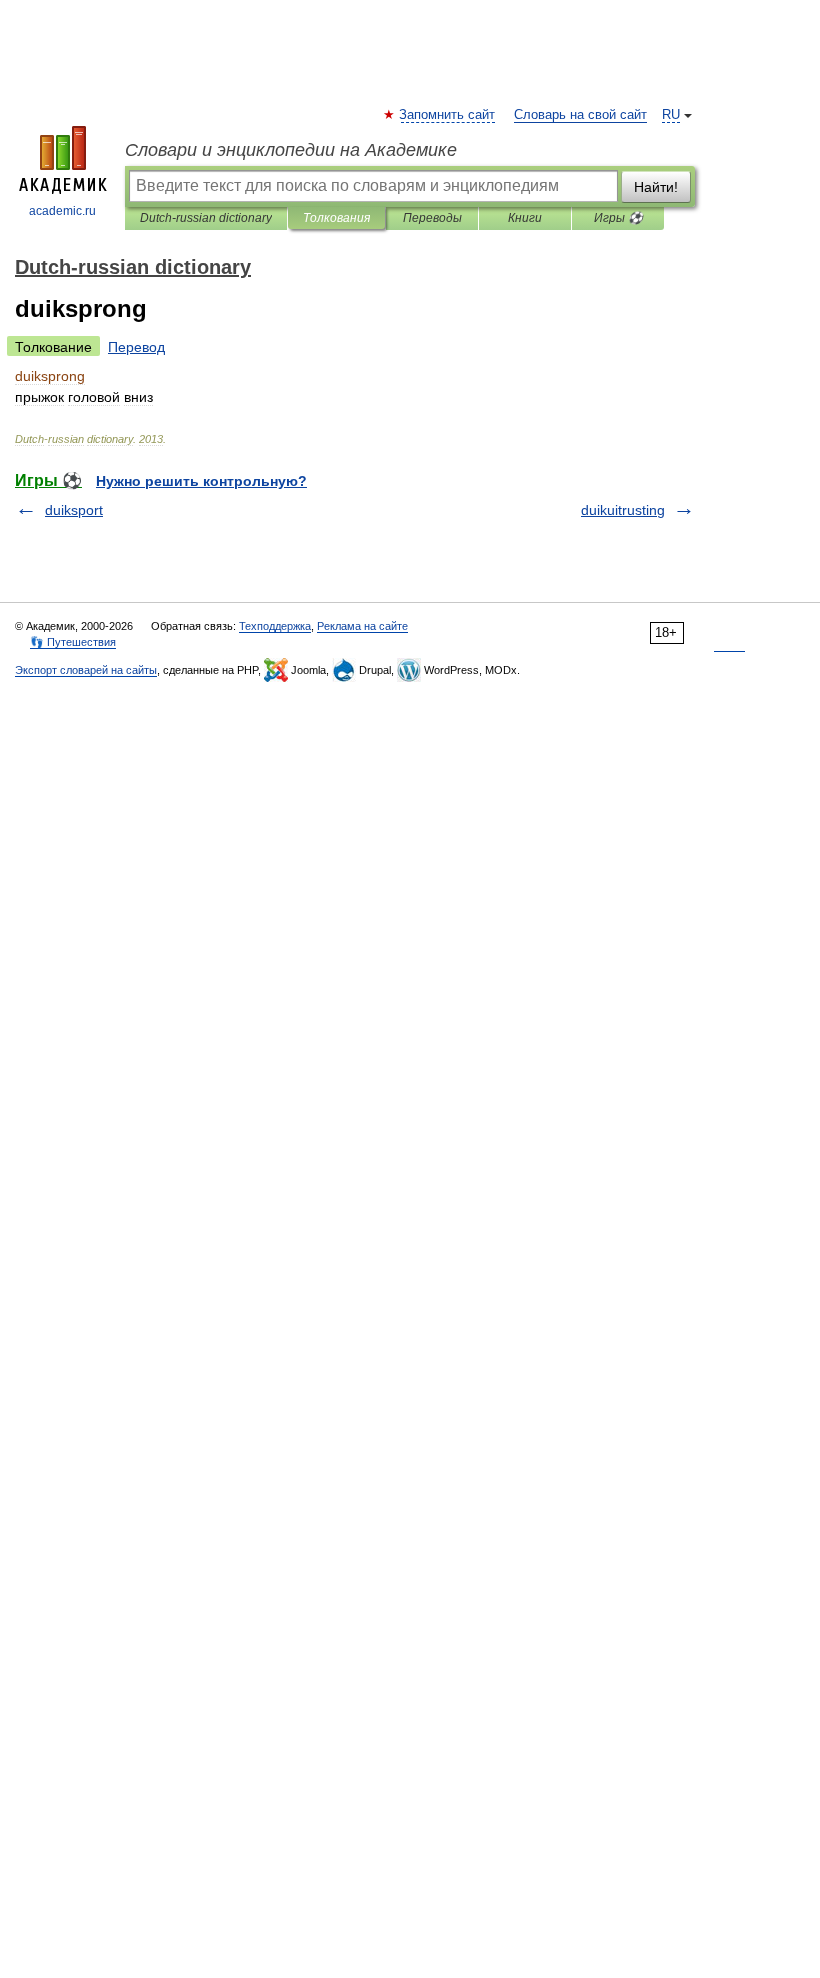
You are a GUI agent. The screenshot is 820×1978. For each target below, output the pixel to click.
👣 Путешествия (73, 642)
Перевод (136, 347)
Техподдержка (275, 626)
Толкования (336, 218)
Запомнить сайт (448, 115)
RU (671, 115)
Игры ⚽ (618, 218)
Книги (525, 218)
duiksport (74, 510)
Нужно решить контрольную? (201, 481)
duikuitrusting (623, 510)
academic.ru (62, 211)
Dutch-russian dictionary (206, 218)
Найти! (656, 187)
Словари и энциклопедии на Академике (291, 150)
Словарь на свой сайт (580, 115)
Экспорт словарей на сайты (86, 670)
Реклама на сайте (362, 626)
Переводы (432, 218)
